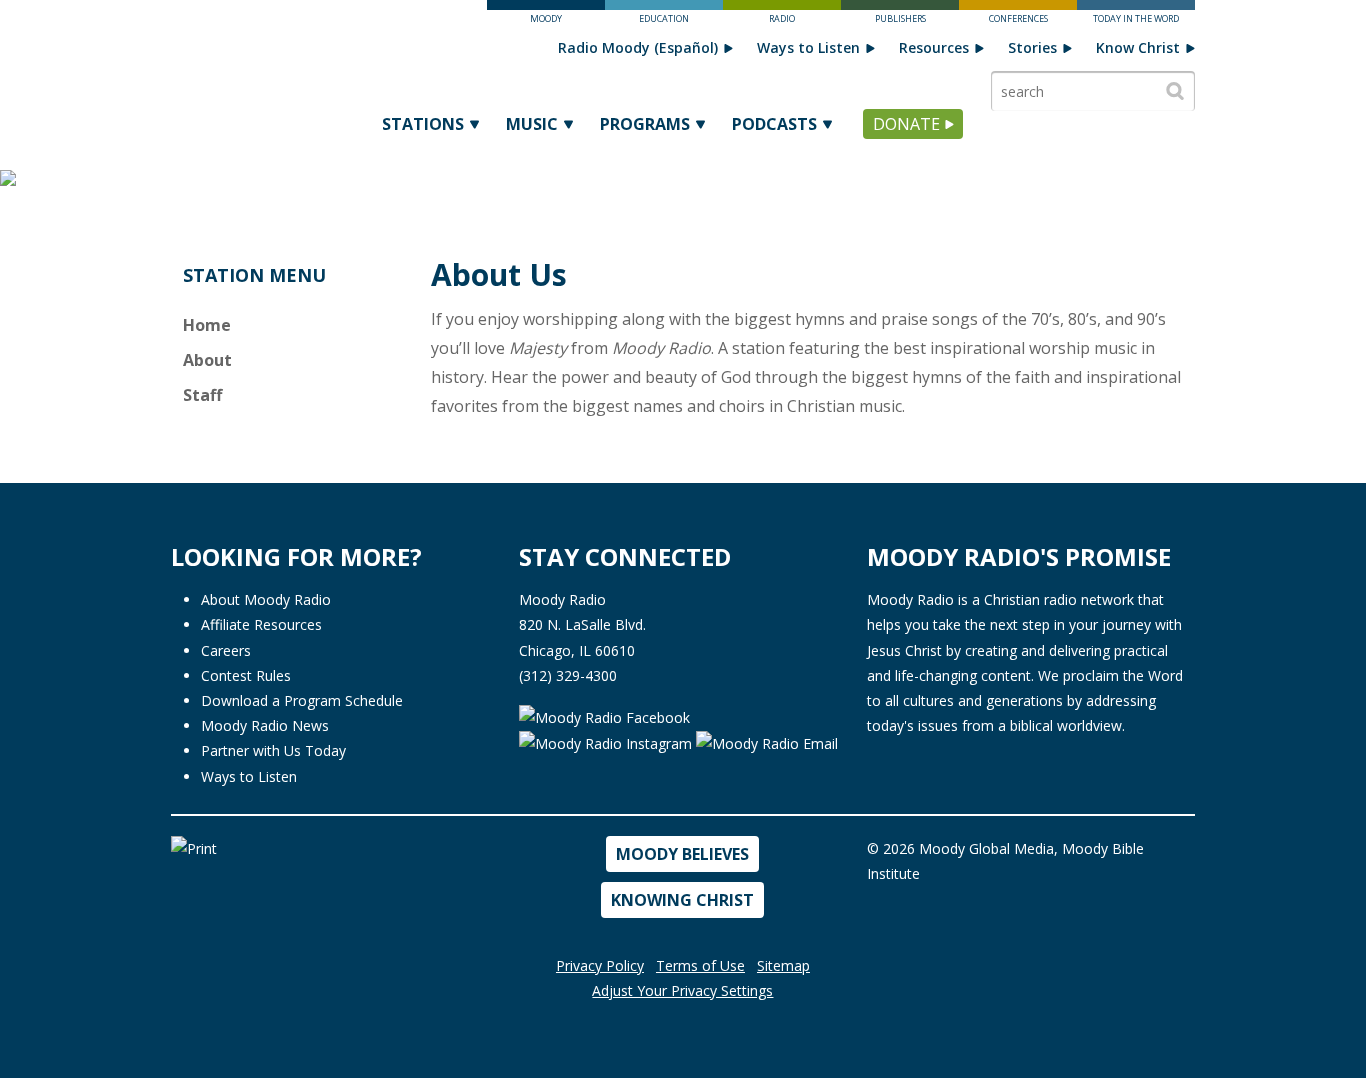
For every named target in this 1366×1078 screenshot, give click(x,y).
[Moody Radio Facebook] (604, 715)
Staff (202, 395)
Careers (226, 650)
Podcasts (774, 124)
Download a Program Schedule (302, 700)
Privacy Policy (600, 965)
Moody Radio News (265, 725)
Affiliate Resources (261, 624)
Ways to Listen (808, 47)
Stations (423, 124)
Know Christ (1138, 47)
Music (532, 124)
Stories (1032, 47)
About (207, 360)
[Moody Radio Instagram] (607, 742)
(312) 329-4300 (568, 675)
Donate (906, 124)
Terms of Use (700, 965)
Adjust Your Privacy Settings (682, 990)
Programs (645, 124)
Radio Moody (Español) (638, 47)
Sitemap (783, 965)
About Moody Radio (266, 599)
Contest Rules (246, 675)
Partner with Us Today (273, 750)
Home (207, 325)
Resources (934, 47)
